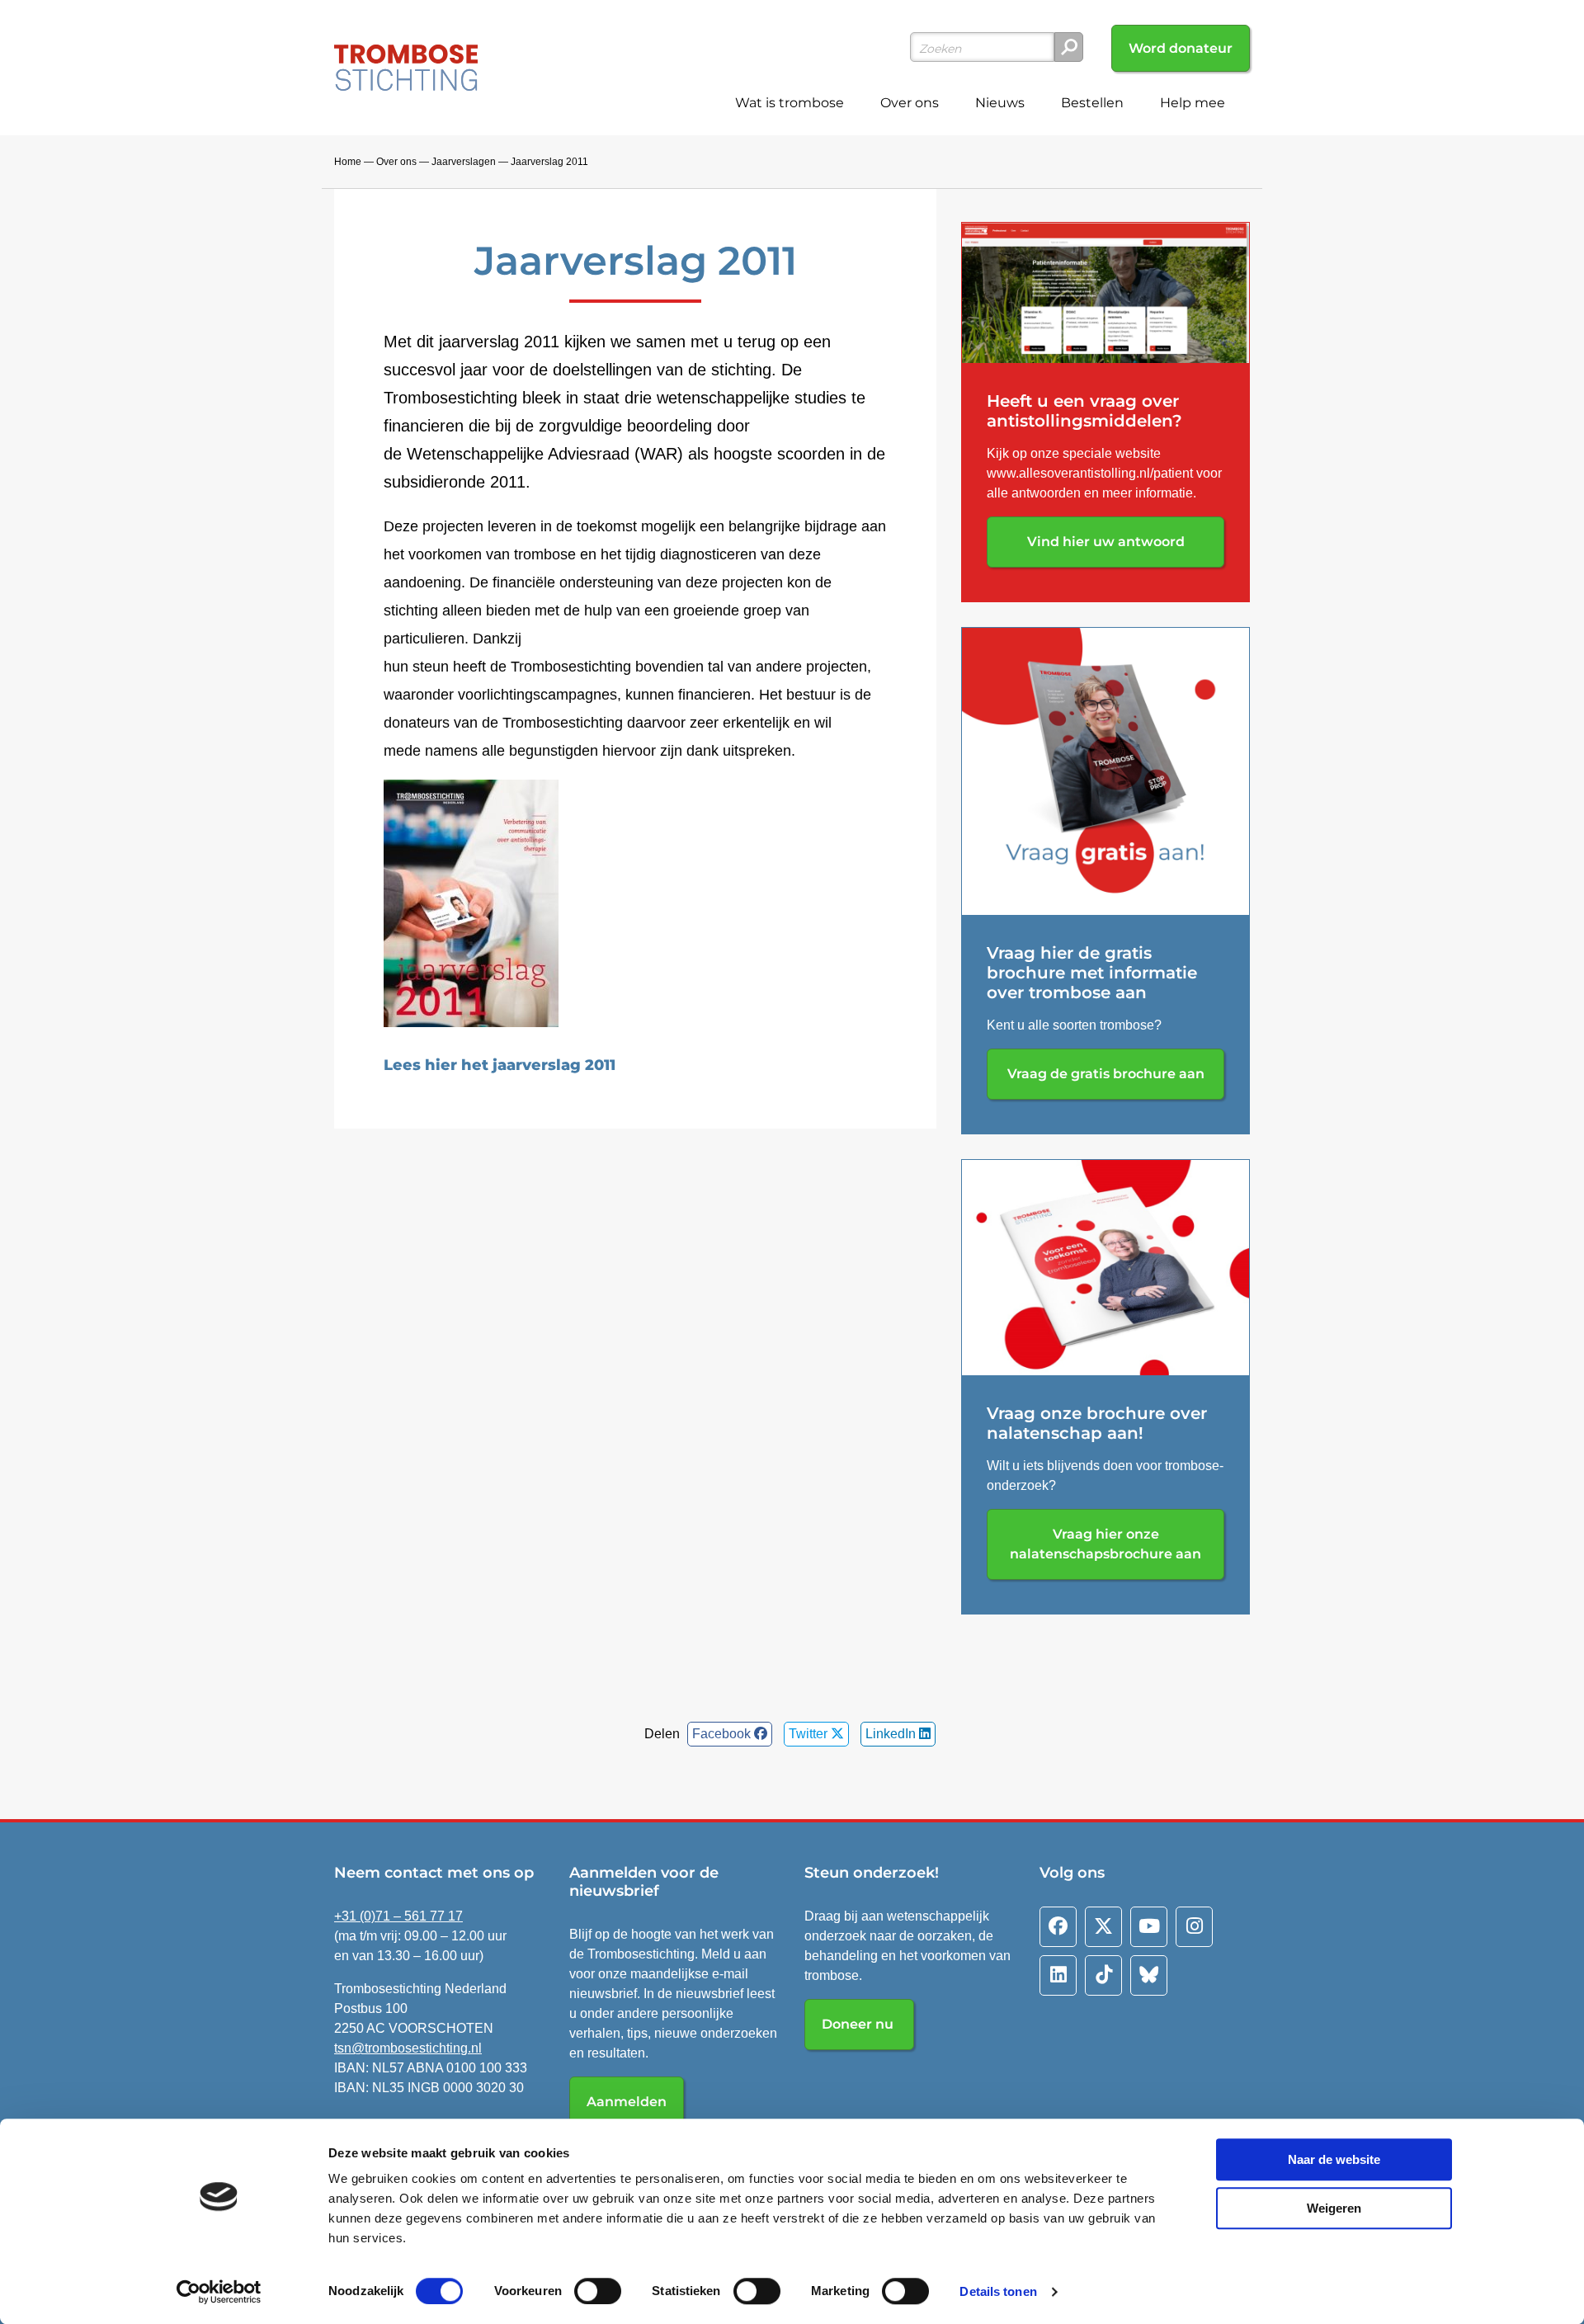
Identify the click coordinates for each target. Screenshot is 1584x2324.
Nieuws (1000, 103)
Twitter (810, 1734)
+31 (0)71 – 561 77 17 (398, 1916)
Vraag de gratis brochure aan (1106, 1074)
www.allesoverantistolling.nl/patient (1090, 473)
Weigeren (1334, 2208)
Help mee (1193, 103)
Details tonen (998, 2291)
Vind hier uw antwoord (1106, 542)
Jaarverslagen (464, 162)
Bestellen (1092, 103)
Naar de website (1334, 2159)
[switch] (598, 2291)
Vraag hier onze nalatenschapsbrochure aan (1105, 1544)
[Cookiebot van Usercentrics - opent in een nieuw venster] (219, 2292)
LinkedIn (892, 1734)
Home (348, 162)
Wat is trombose (790, 103)
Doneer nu (859, 2024)
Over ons (910, 103)
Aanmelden (627, 2102)
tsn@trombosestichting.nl (408, 2048)
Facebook (723, 1734)
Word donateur (1181, 48)
